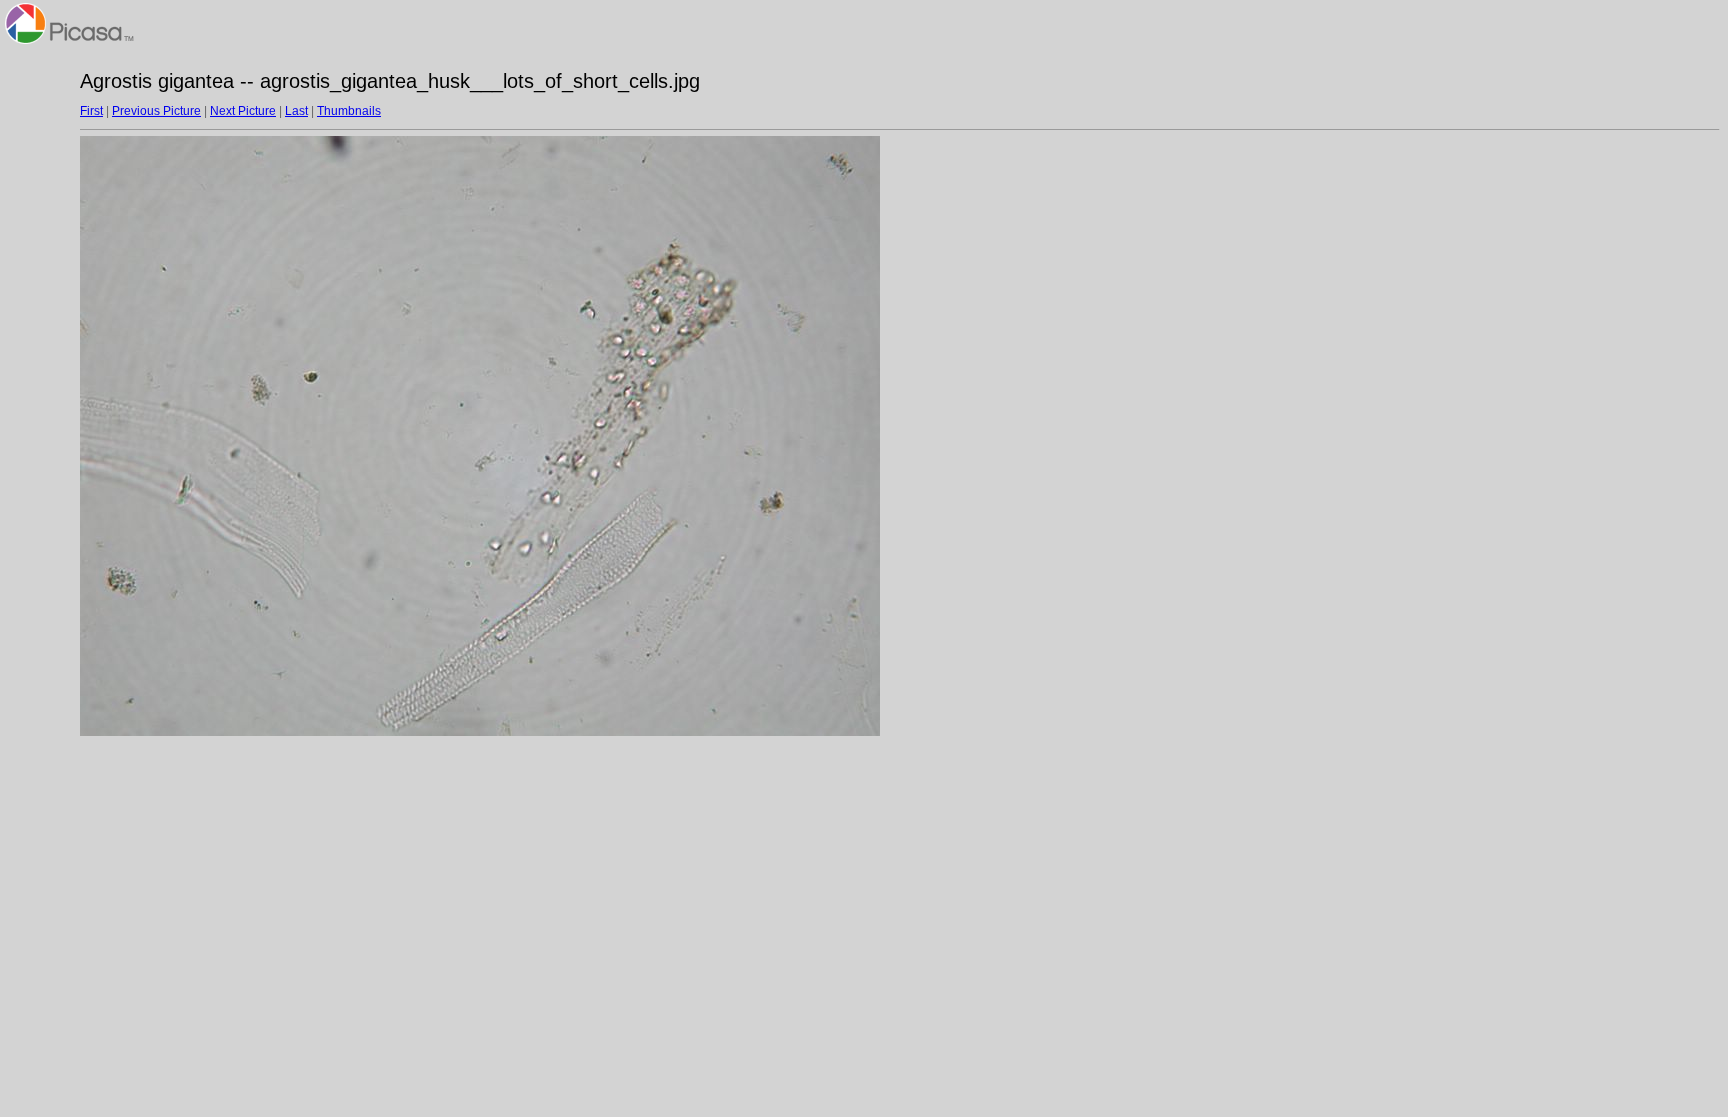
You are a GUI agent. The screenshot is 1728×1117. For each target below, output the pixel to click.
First (91, 111)
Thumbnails (349, 111)
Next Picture (243, 111)
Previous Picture (156, 111)
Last (296, 111)
